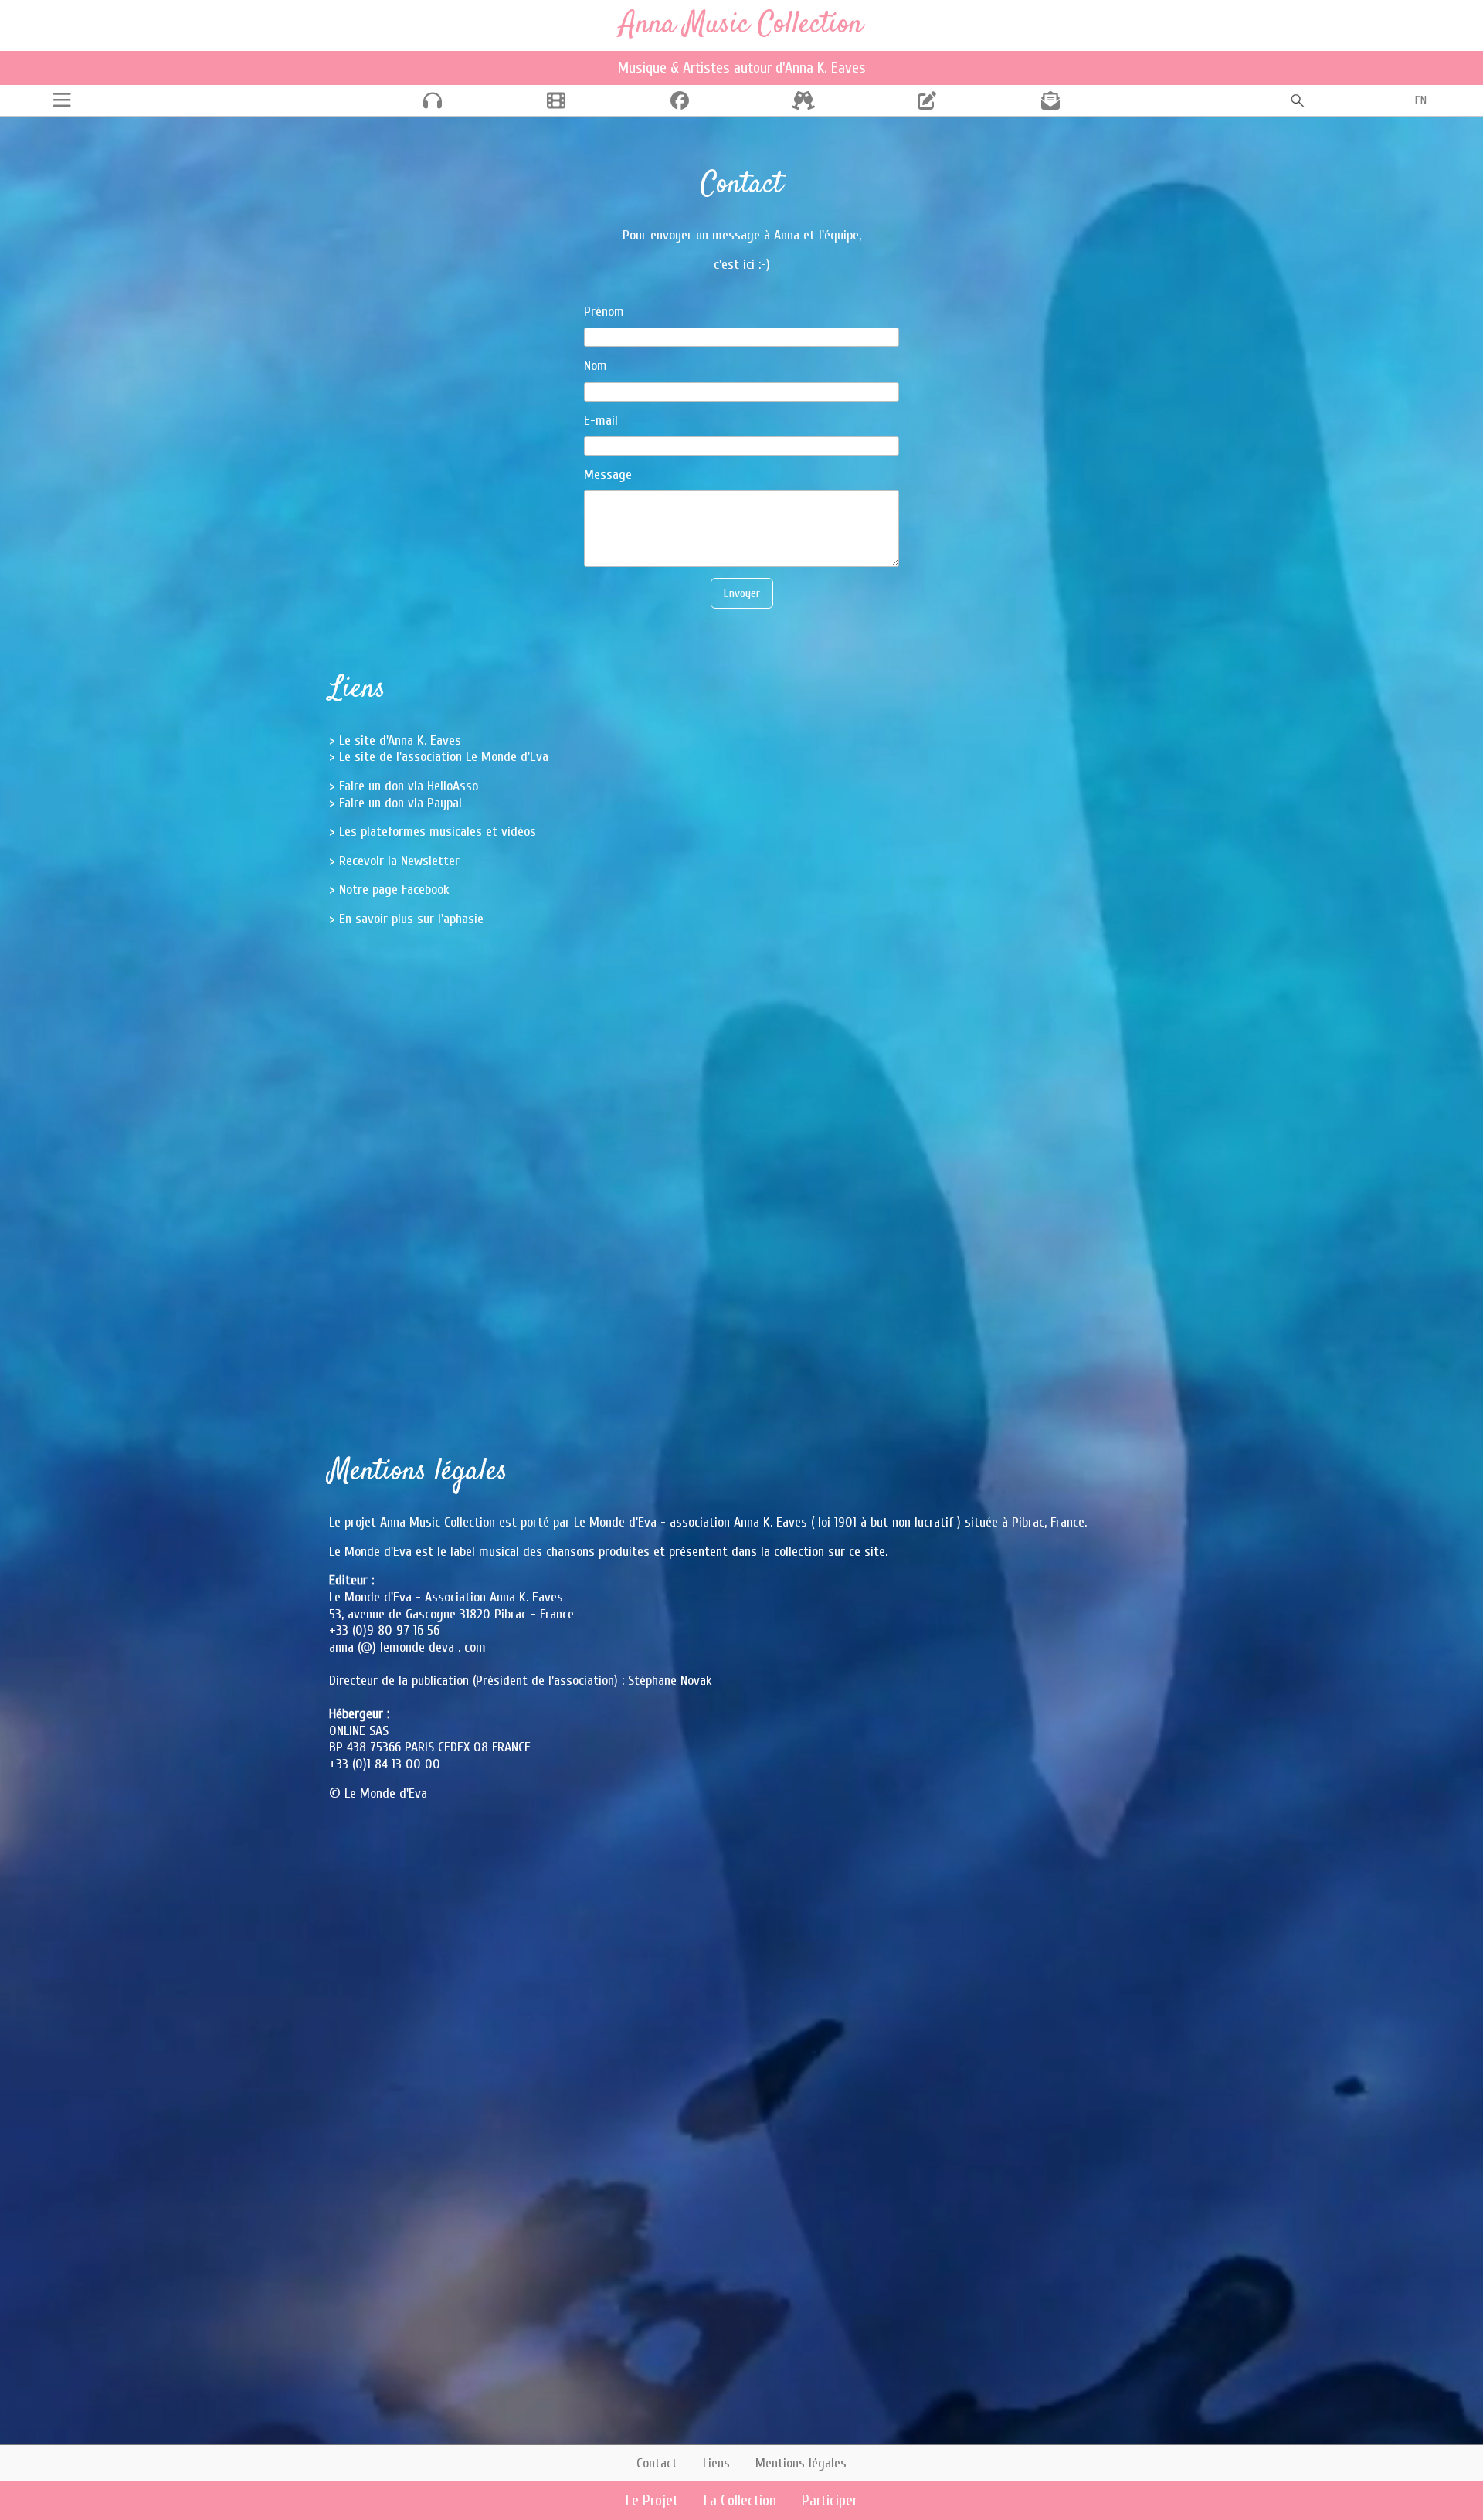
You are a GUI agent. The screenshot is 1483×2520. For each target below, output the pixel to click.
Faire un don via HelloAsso (409, 786)
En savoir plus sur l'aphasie (411, 919)
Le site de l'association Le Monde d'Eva (444, 757)
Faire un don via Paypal (400, 803)
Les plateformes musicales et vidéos (438, 832)
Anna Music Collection (741, 25)
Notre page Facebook (394, 890)
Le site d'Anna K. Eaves (400, 740)
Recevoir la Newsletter (399, 861)
